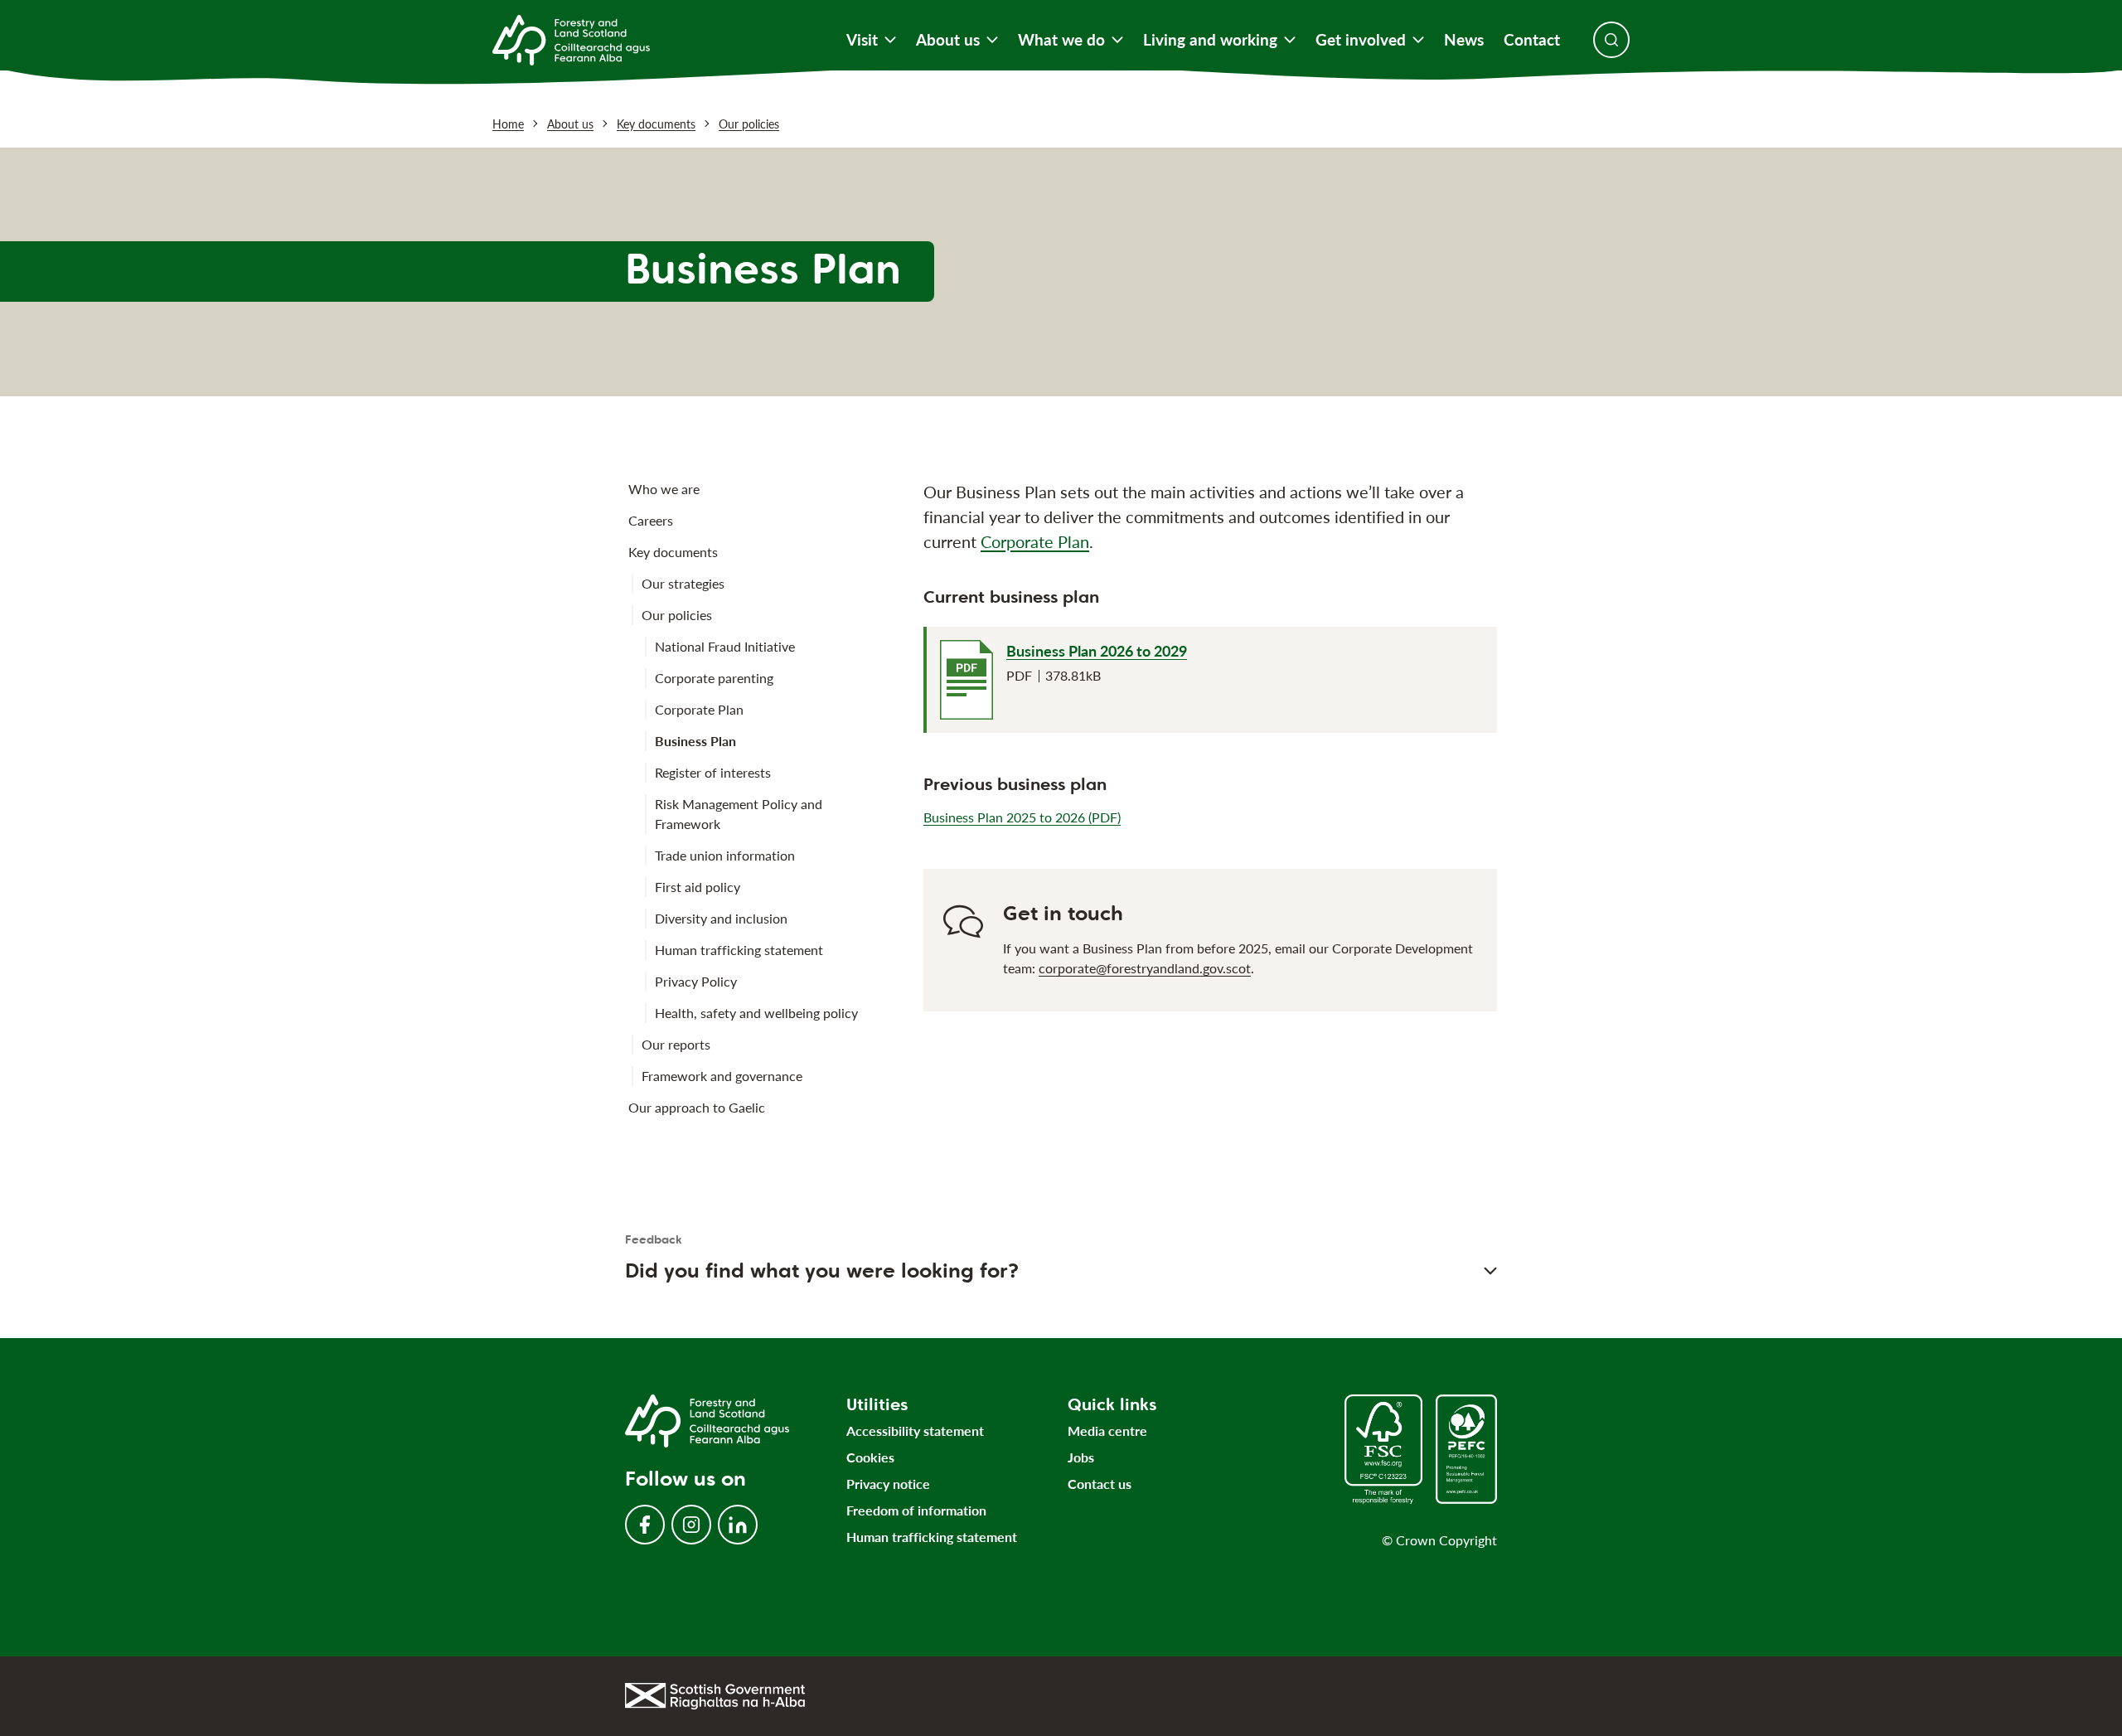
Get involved (1361, 40)
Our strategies (683, 583)
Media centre (1107, 1431)
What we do (1061, 40)
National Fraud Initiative (725, 646)
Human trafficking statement (739, 950)
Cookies (870, 1457)
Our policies (749, 124)
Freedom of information (916, 1510)
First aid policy (698, 887)
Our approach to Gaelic (697, 1107)
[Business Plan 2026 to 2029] (967, 680)
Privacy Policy (696, 981)
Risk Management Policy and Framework (739, 814)
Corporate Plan (699, 709)
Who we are (664, 489)
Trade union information (725, 855)
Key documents (656, 124)
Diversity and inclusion (721, 918)
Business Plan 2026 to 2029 (1097, 651)
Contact (1532, 40)
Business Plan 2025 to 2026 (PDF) (1022, 817)
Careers (651, 520)
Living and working (1210, 40)
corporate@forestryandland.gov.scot (1145, 968)
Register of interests (713, 772)
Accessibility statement (915, 1431)
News (1464, 40)
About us (948, 40)
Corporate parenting (714, 678)
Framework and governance (722, 1076)
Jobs (1081, 1457)
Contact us (1100, 1484)
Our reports (676, 1044)
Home (508, 124)
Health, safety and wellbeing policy (756, 1013)
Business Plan (695, 741)
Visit (862, 40)
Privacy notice (888, 1484)
